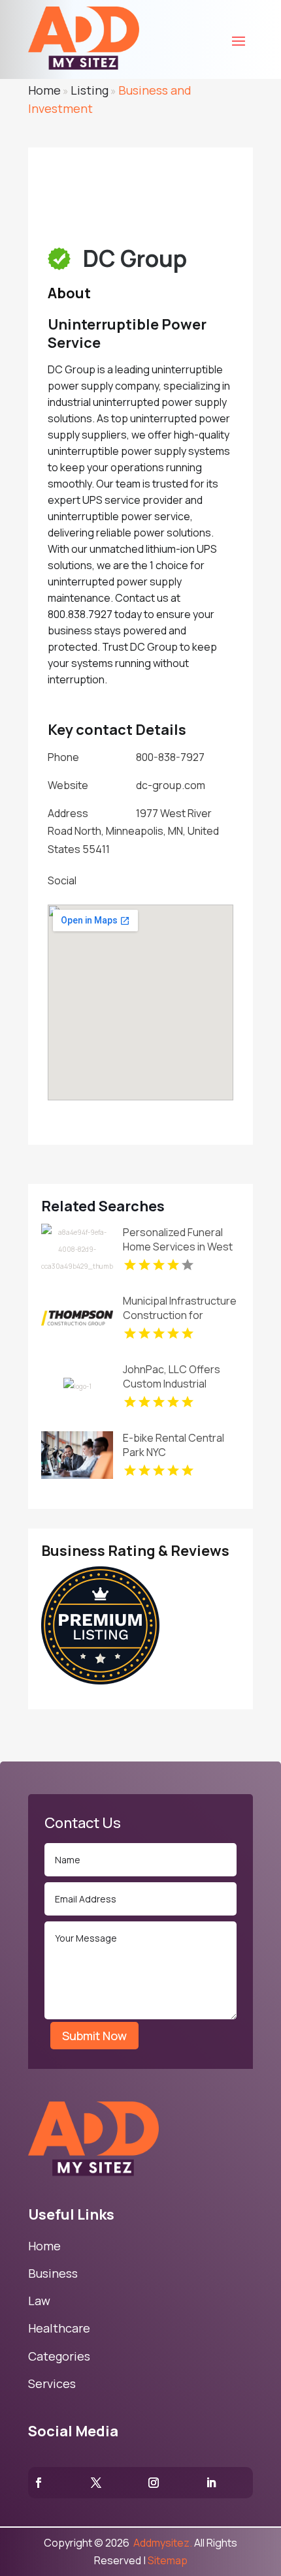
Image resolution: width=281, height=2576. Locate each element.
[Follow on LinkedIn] (211, 2483)
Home (44, 90)
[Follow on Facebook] (39, 2483)
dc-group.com (171, 785)
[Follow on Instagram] (154, 2483)
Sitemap (168, 2560)
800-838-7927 (170, 757)
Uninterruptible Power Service (127, 334)
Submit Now (94, 2036)
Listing (90, 90)
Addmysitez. (162, 2543)
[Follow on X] (96, 2483)
